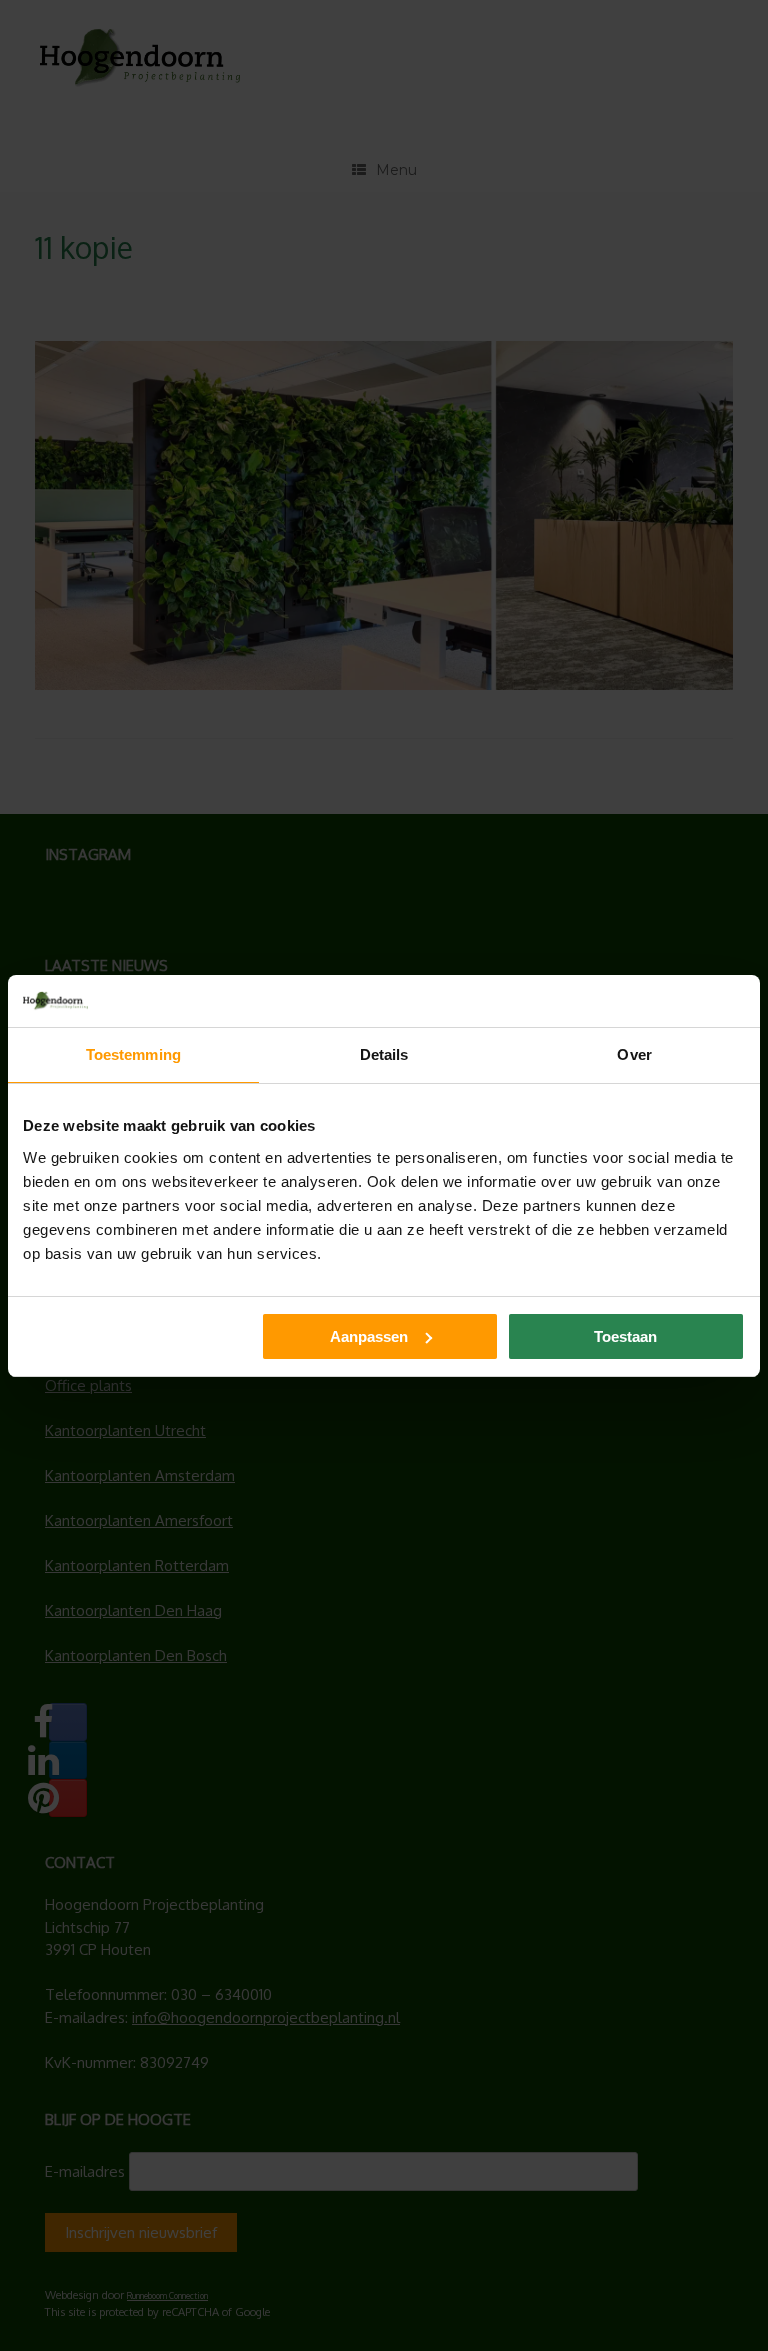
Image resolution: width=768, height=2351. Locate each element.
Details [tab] (384, 1054)
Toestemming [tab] (133, 1054)
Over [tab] (634, 1054)
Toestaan (625, 1336)
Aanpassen (369, 1336)
